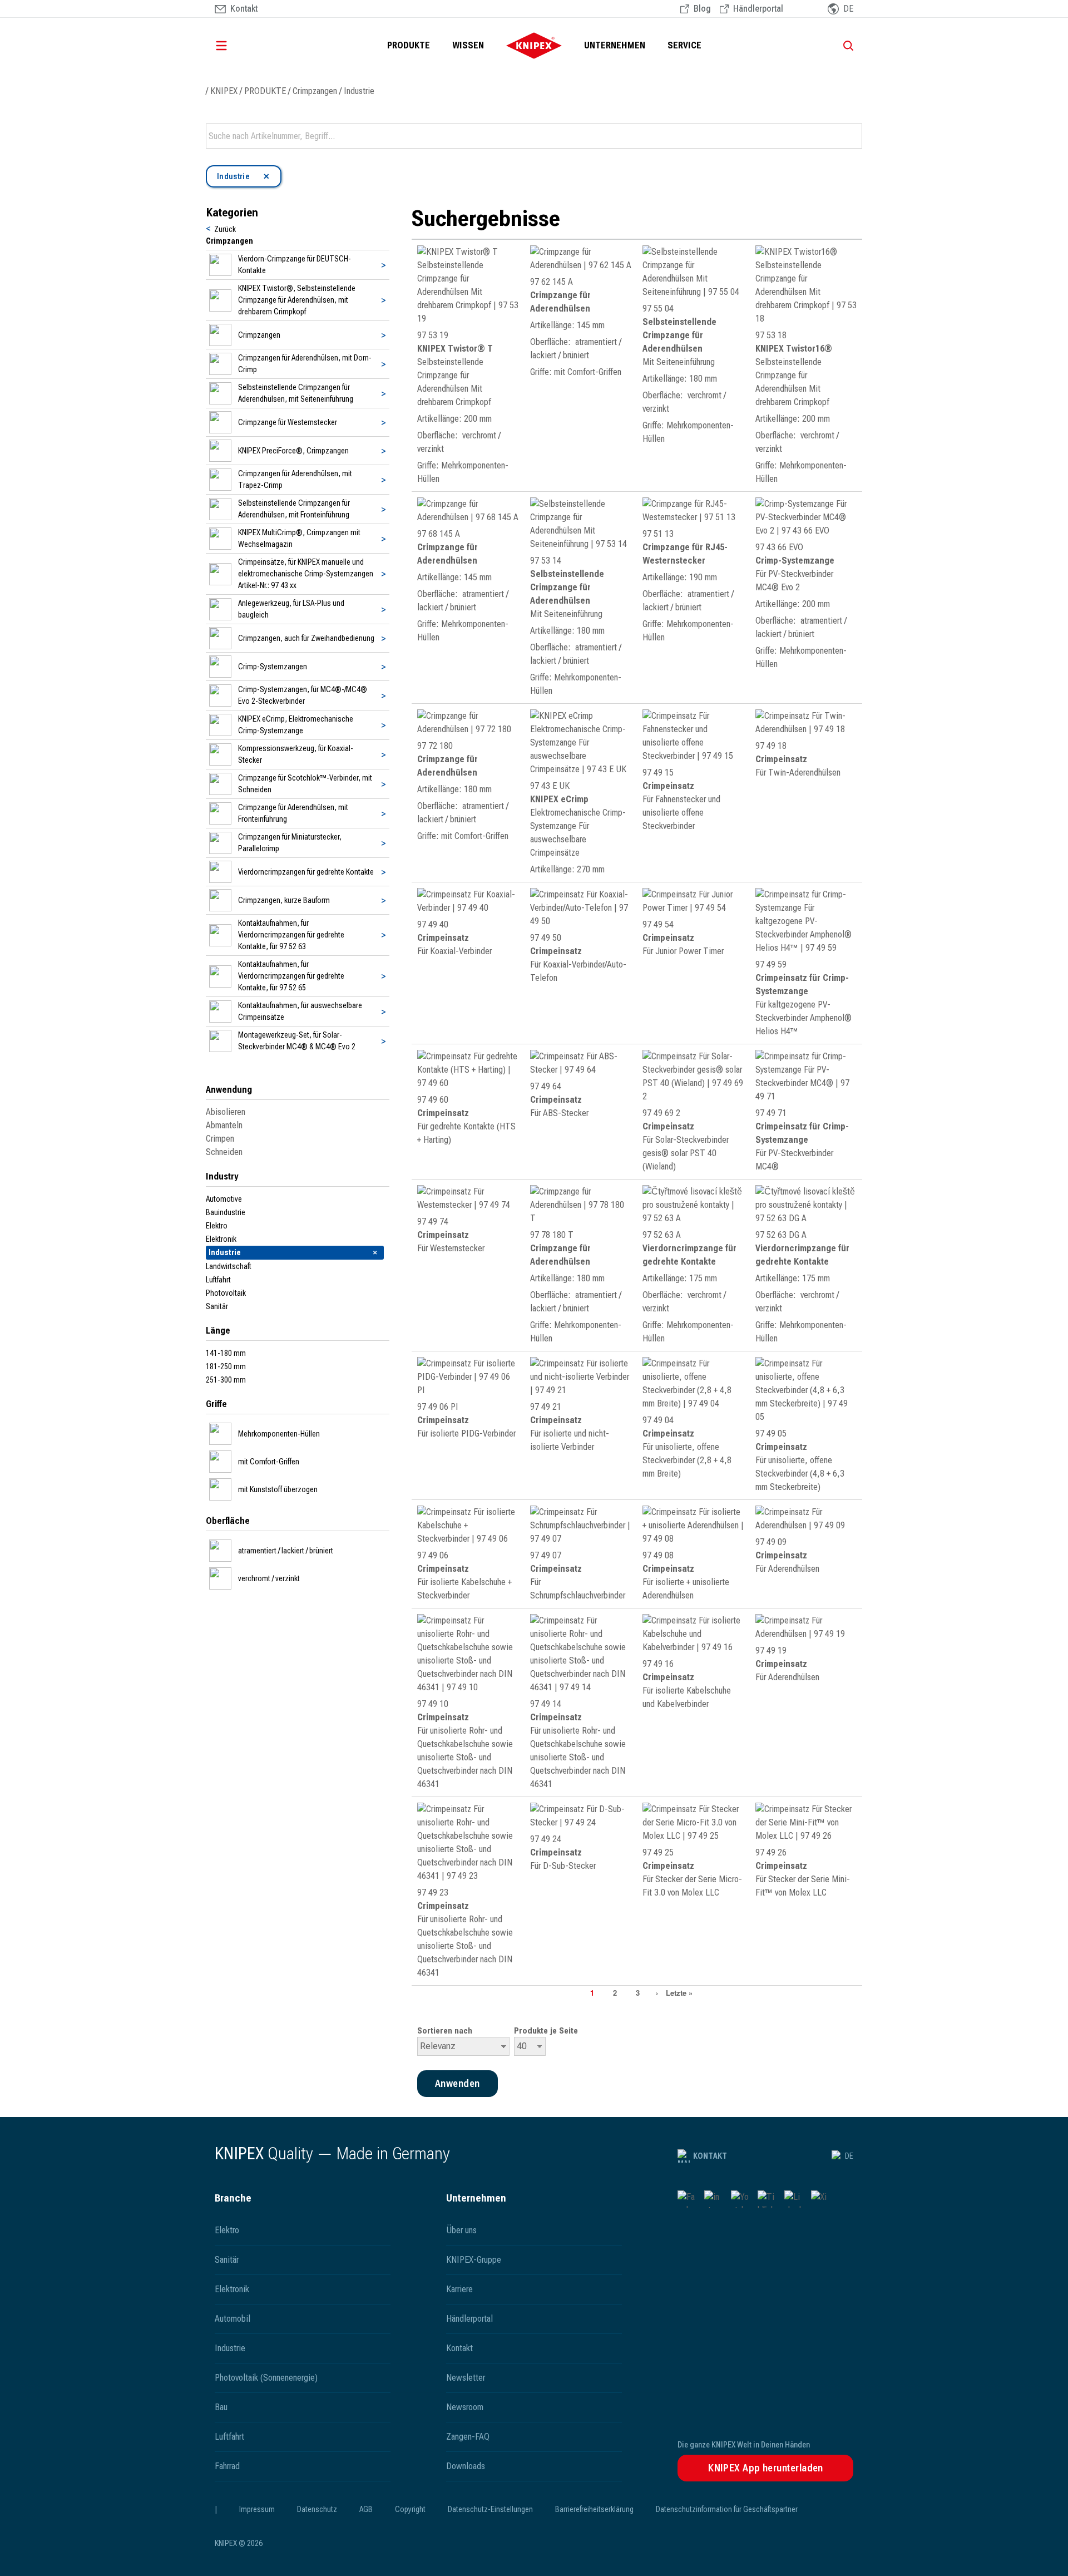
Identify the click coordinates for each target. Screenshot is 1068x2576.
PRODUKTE (409, 45)
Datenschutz (317, 2509)
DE (849, 2156)
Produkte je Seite (546, 2031)
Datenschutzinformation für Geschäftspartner (727, 2509)
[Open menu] (237, 46)
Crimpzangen (315, 91)
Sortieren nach (445, 2031)
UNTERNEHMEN (615, 45)
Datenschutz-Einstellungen (490, 2509)
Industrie (359, 91)
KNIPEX (224, 91)
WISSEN (468, 45)
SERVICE (684, 45)
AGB (366, 2509)
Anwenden (853, 136)
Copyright (410, 2509)
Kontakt (710, 2156)
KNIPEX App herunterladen (766, 2468)
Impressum (257, 2509)
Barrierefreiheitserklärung (594, 2509)
